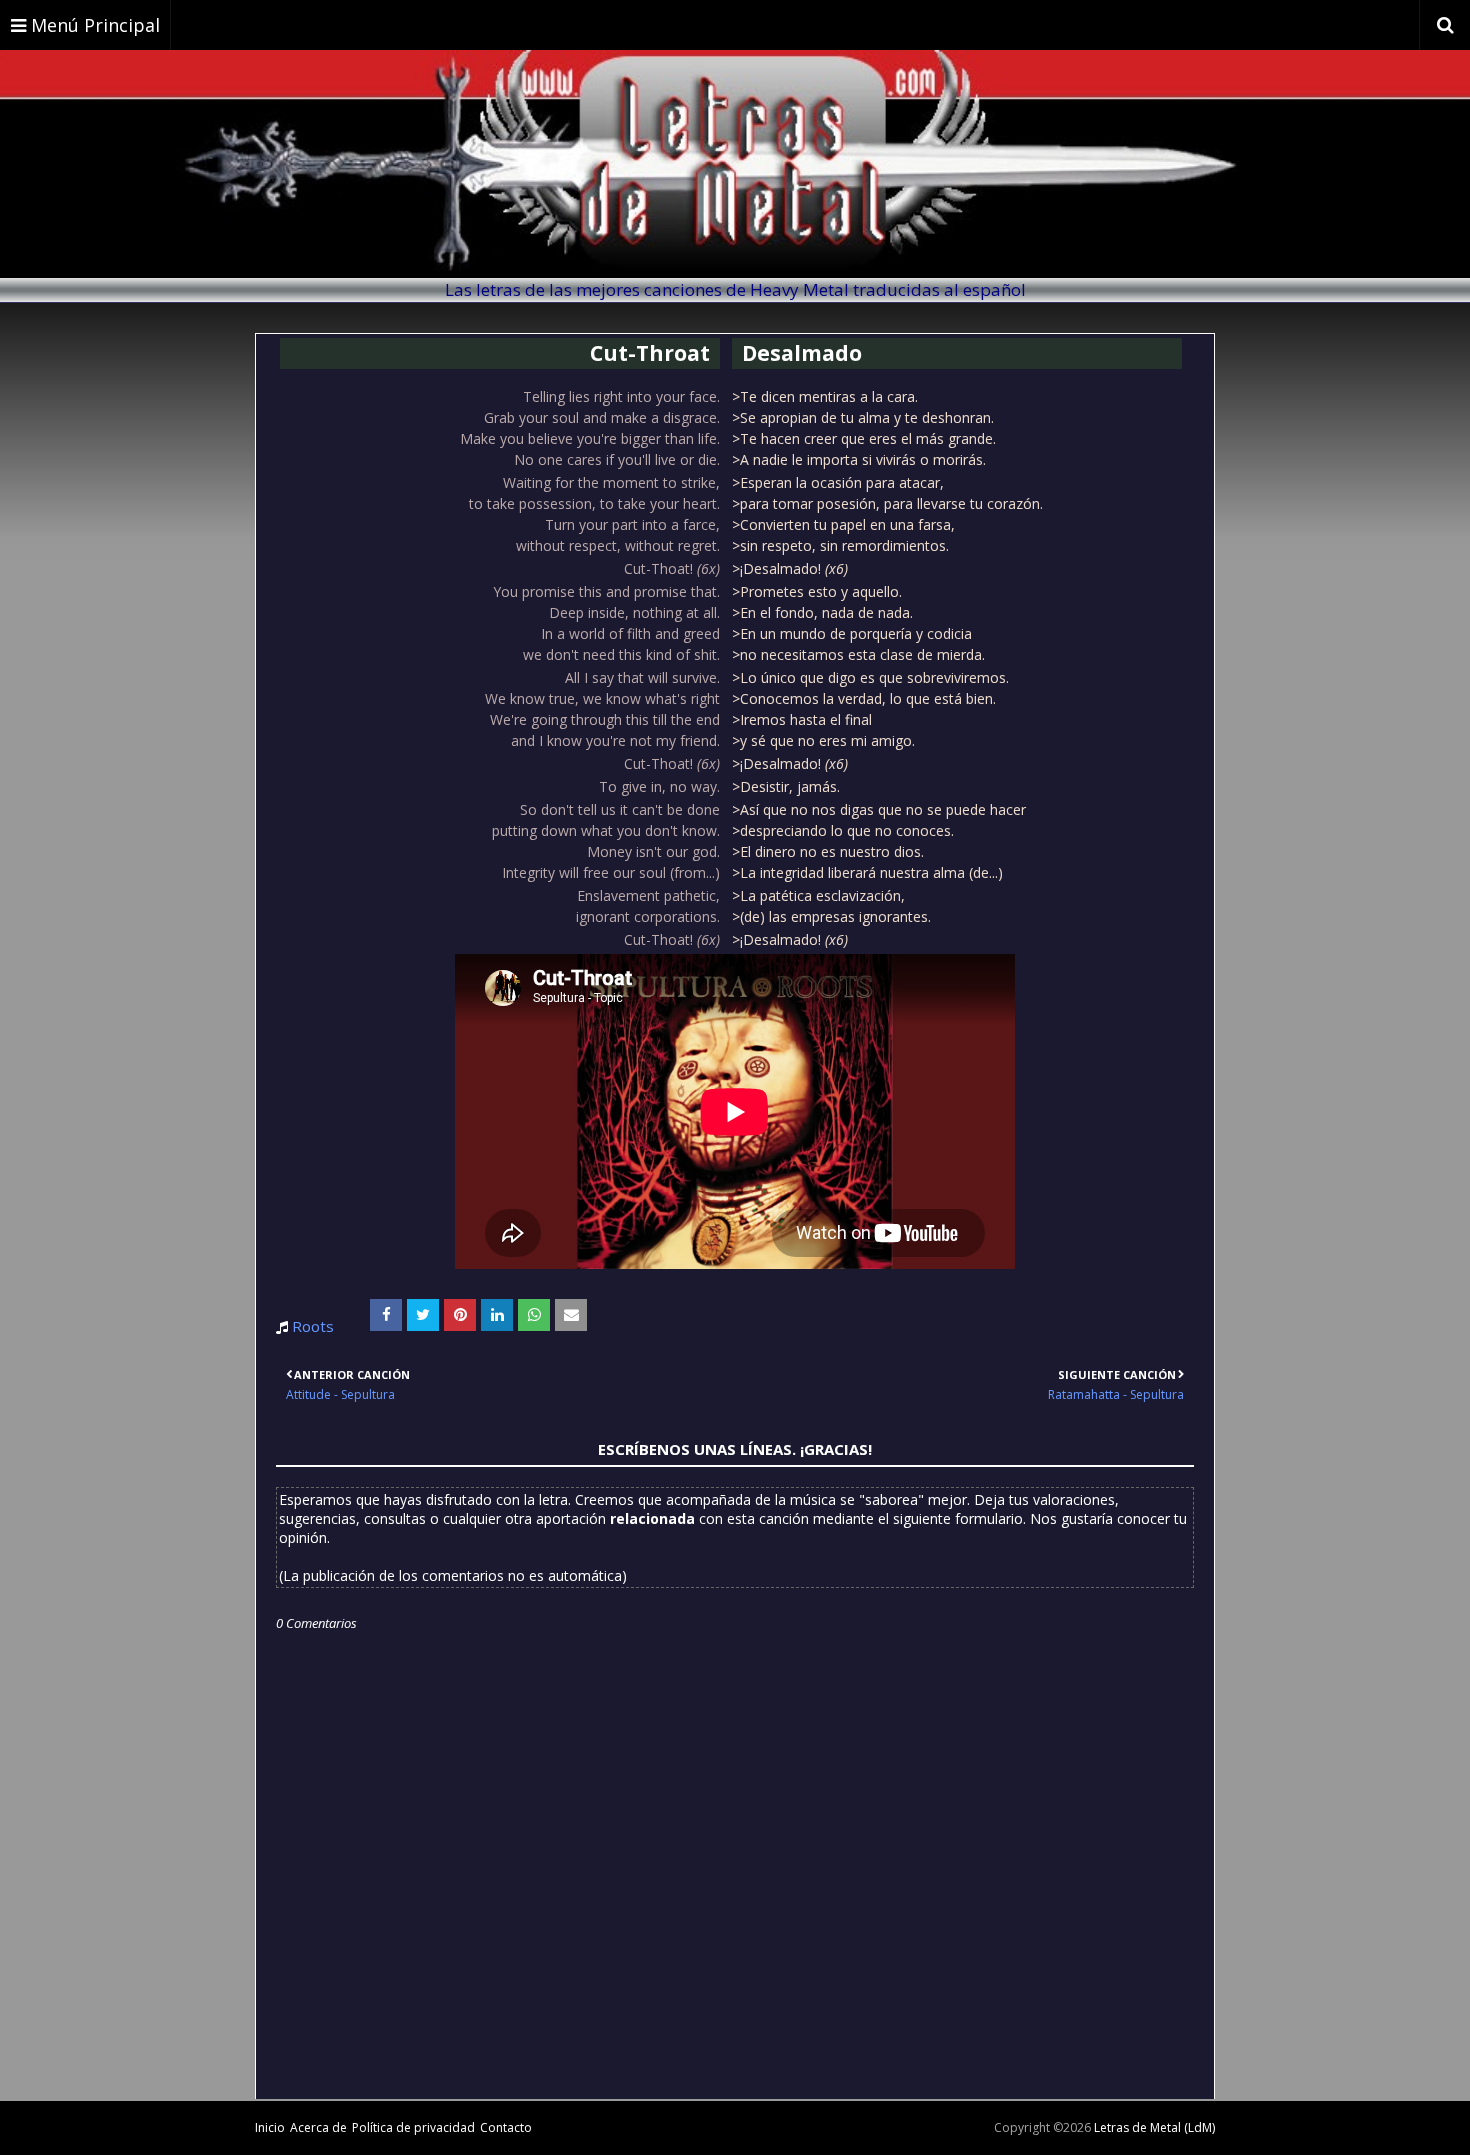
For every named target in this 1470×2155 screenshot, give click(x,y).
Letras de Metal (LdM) (1154, 2127)
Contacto (506, 2127)
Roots (313, 1326)
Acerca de (318, 2127)
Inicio (270, 2127)
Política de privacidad (413, 2127)
